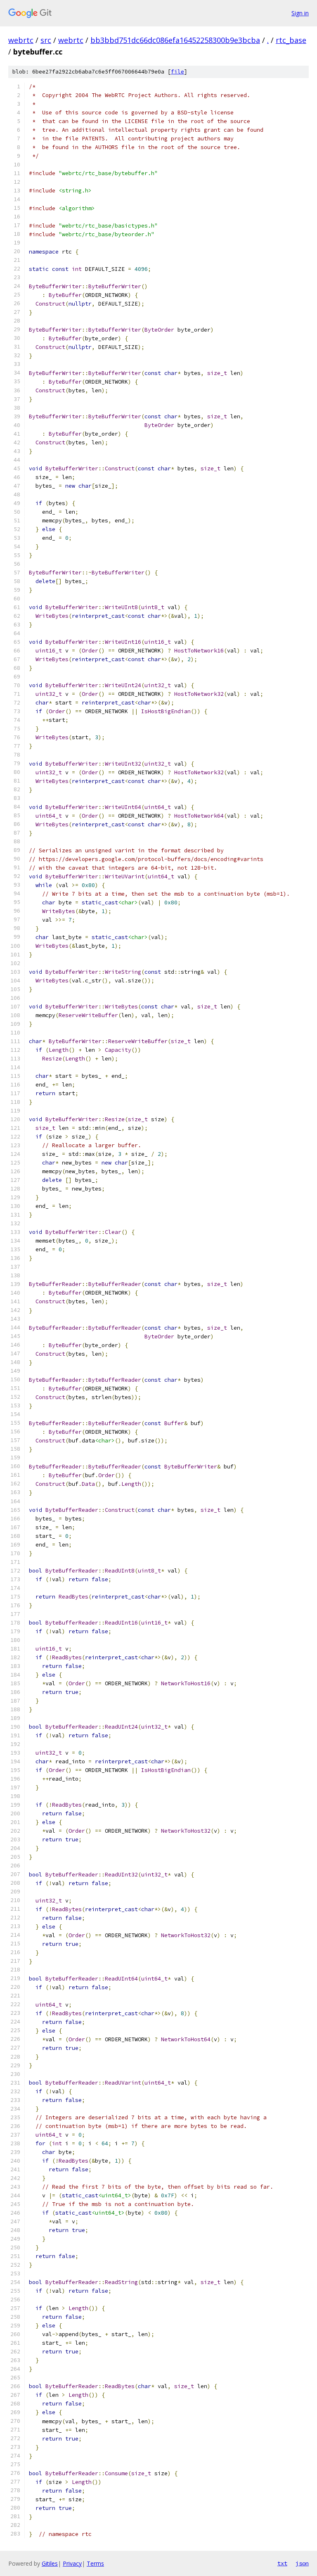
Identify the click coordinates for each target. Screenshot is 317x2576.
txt (282, 2563)
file (177, 72)
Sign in (300, 13)
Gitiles (50, 2563)
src (46, 40)
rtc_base (291, 40)
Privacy (72, 2563)
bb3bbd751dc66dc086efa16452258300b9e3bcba (175, 40)
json (302, 2563)
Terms (95, 2563)
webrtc (21, 40)
